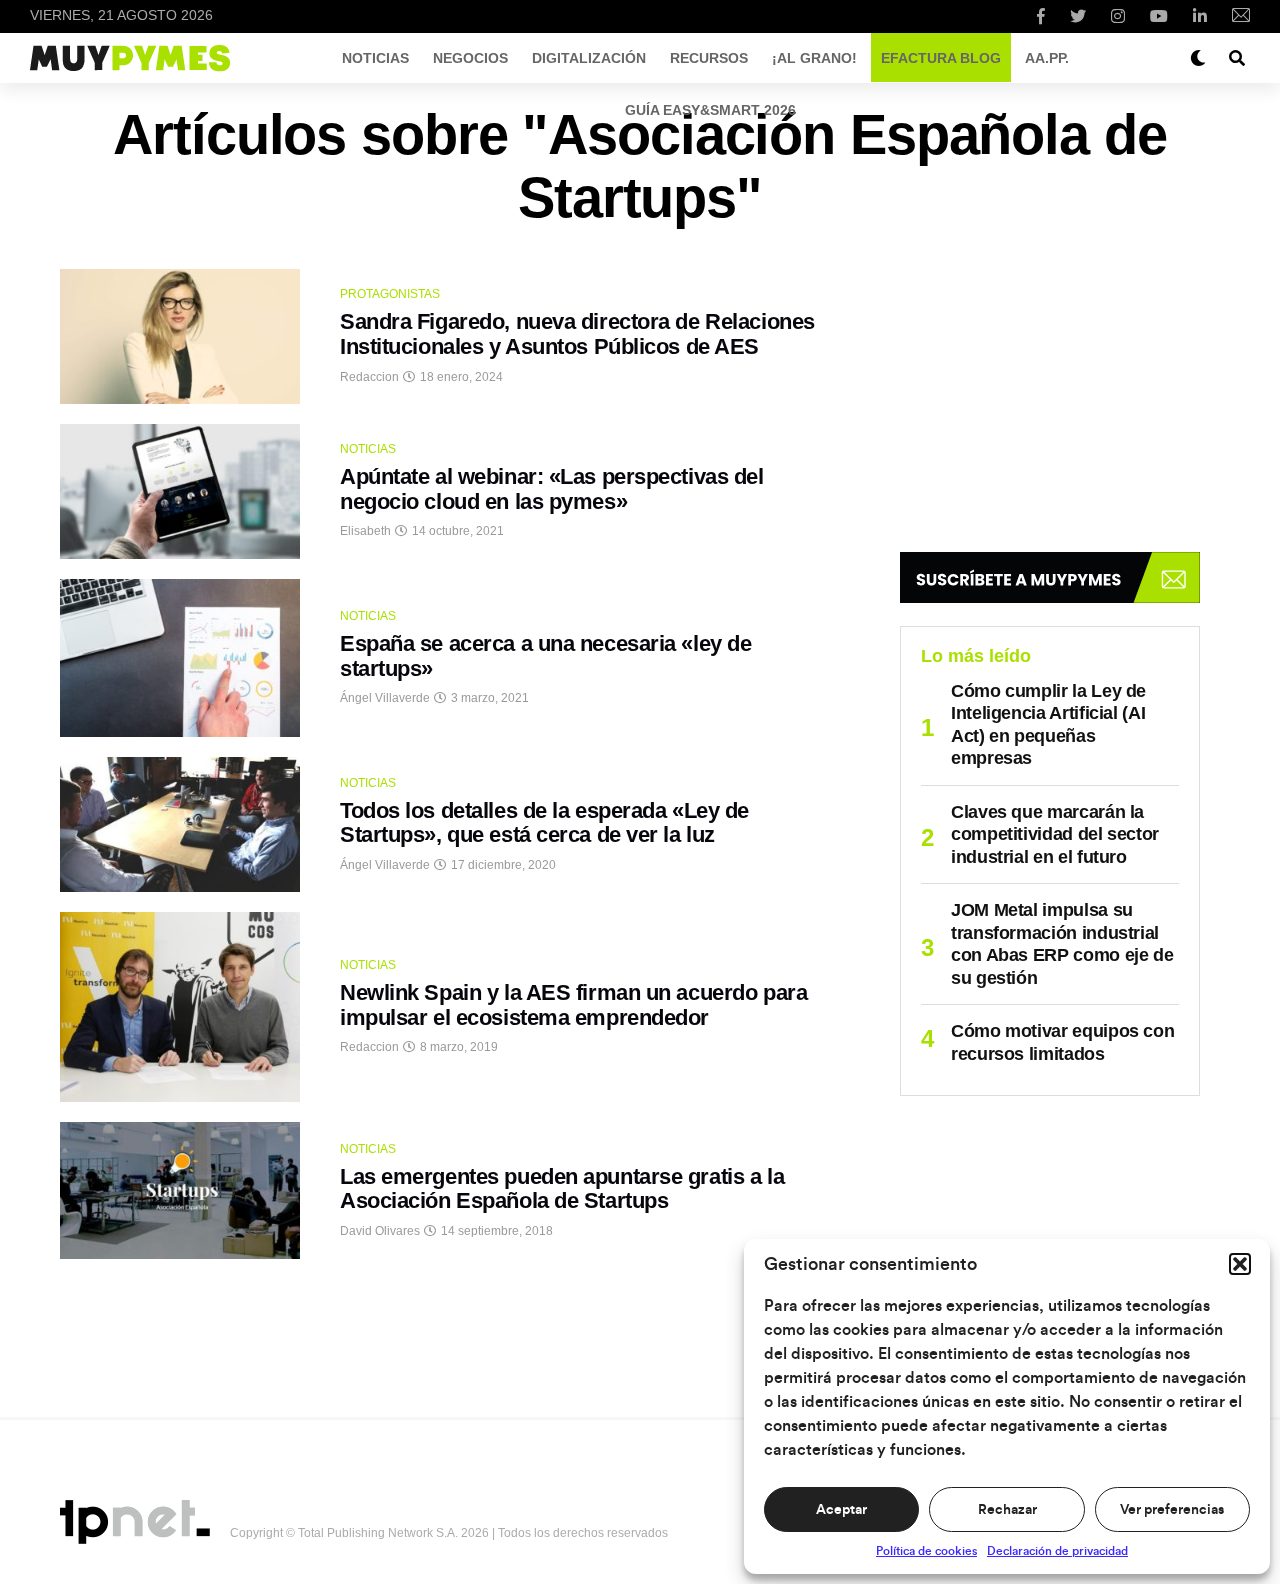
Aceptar (841, 1510)
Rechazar (1007, 1510)
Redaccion (369, 377)
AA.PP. (1047, 58)
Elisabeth (365, 531)
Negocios (470, 58)
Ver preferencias (1172, 1510)
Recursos (709, 58)
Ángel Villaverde (385, 698)
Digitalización (589, 58)
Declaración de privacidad (1057, 1551)
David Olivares (380, 1231)
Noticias (375, 58)
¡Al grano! (814, 58)
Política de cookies (926, 1551)
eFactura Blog (941, 58)
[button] (1240, 1264)
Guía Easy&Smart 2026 (710, 110)
